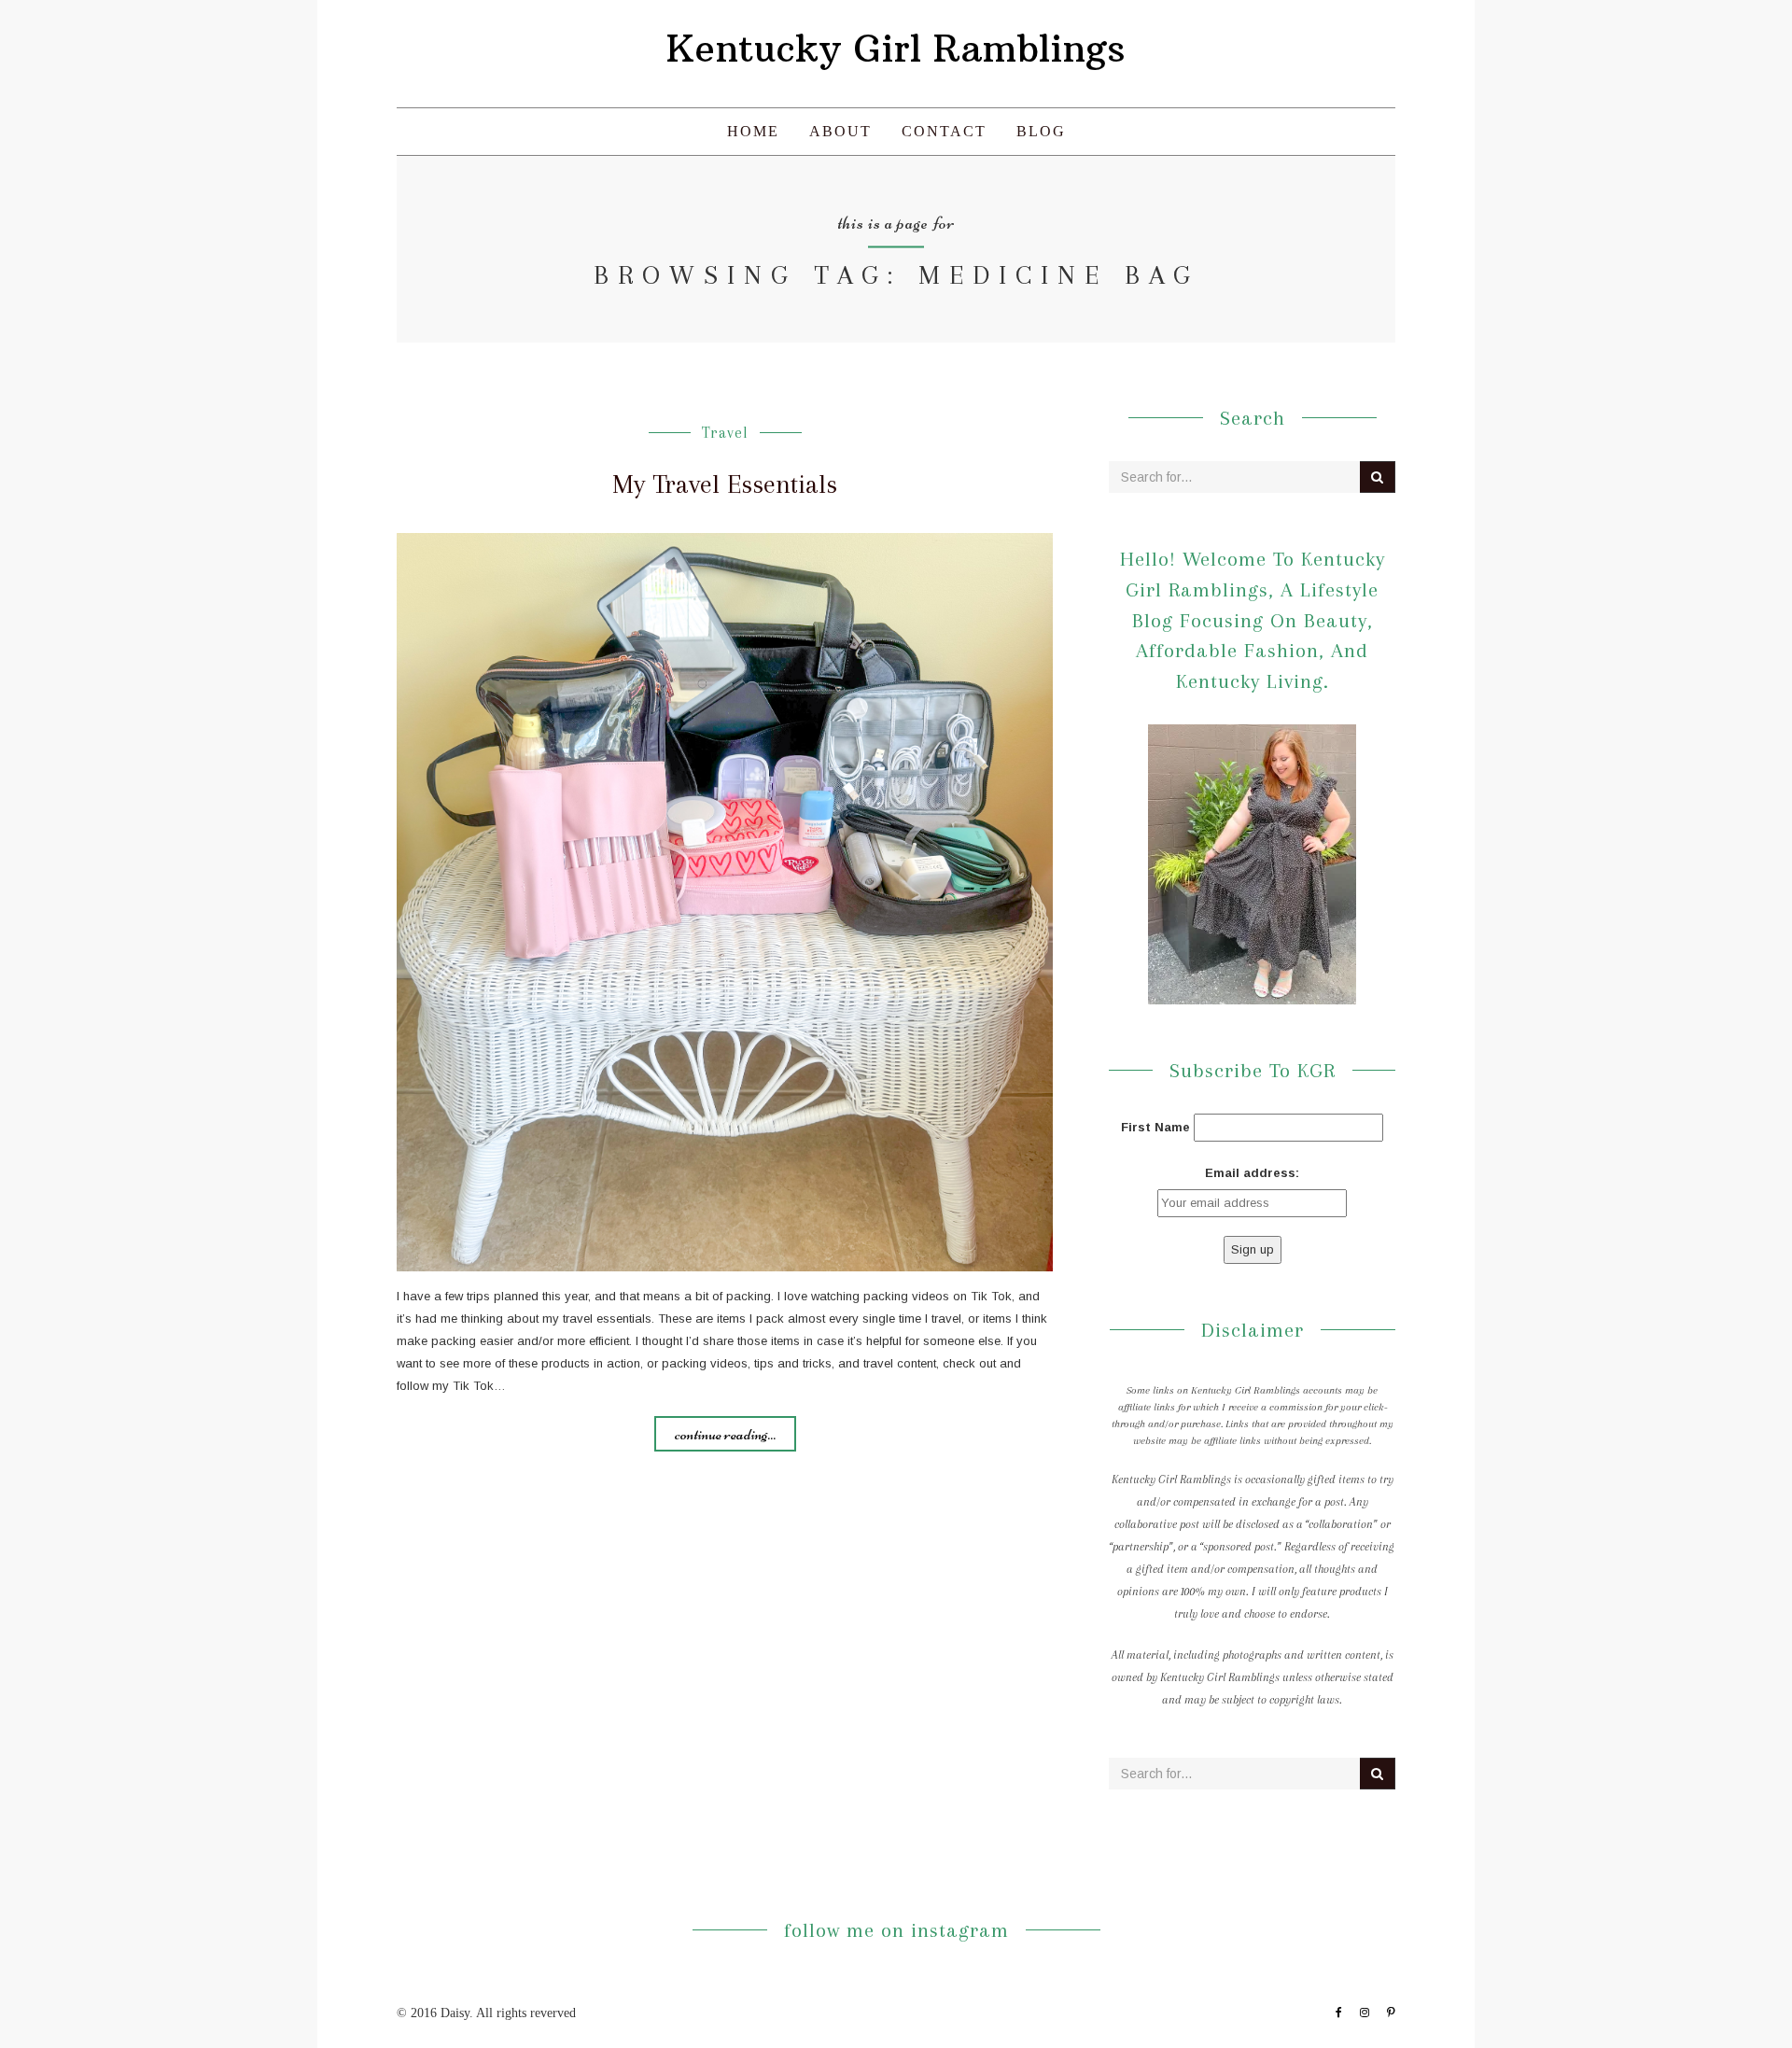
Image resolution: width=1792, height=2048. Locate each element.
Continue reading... (725, 1434)
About (840, 131)
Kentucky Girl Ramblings (896, 49)
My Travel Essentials (725, 484)
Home (753, 131)
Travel (725, 433)
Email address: (1252, 1173)
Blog (1041, 131)
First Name (1155, 1127)
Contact (944, 131)
